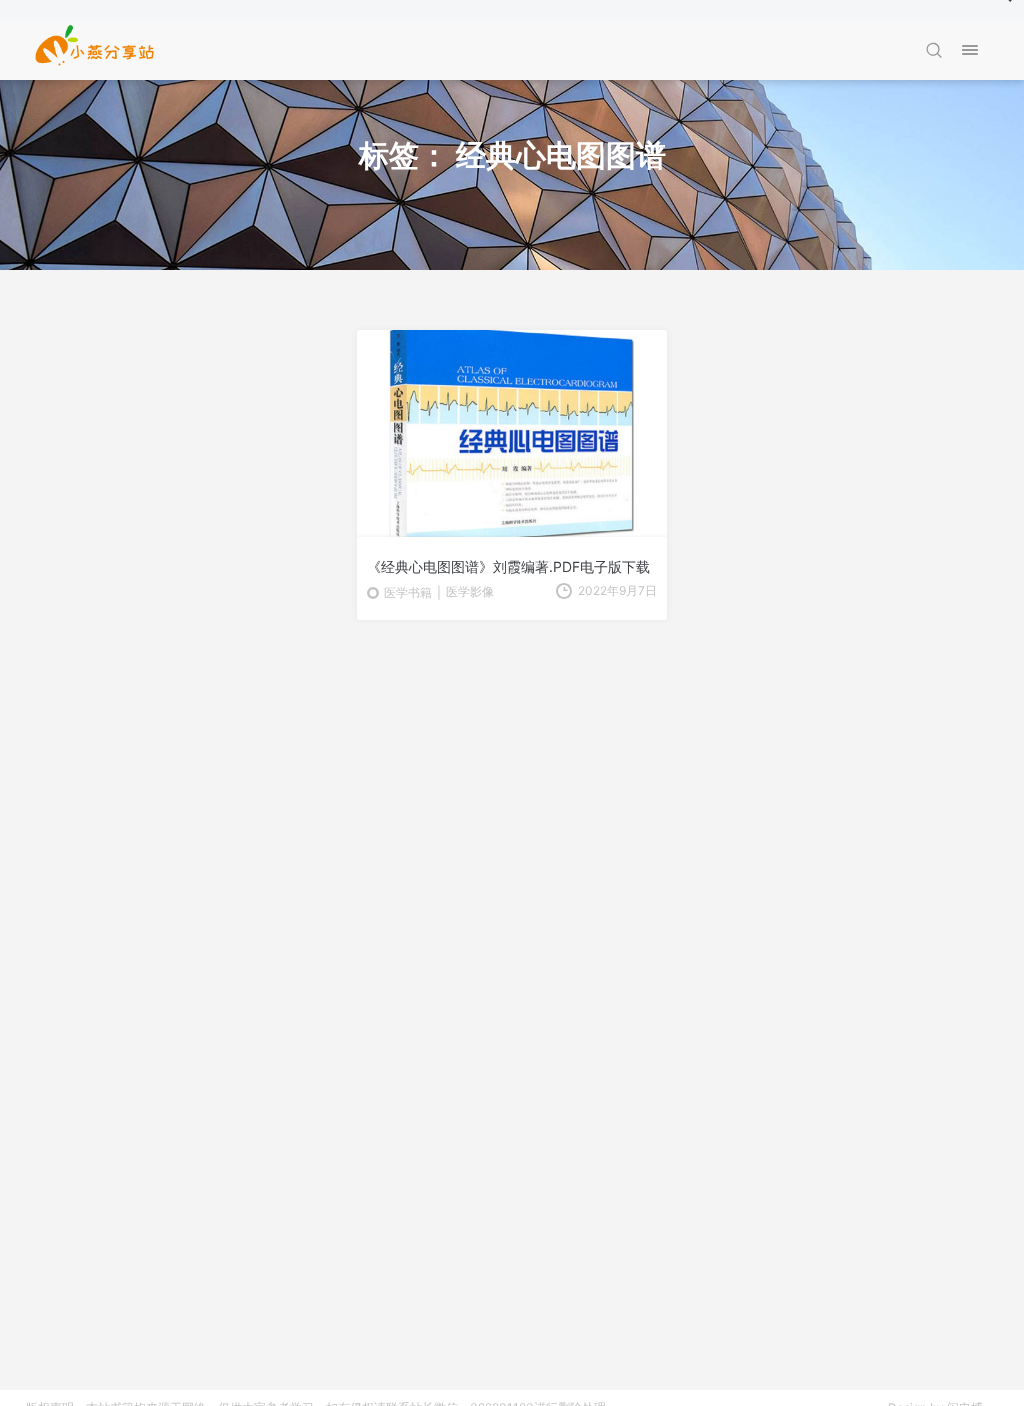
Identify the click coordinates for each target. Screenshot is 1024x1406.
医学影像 (470, 591)
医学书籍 (408, 592)
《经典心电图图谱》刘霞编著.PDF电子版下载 (508, 566)
